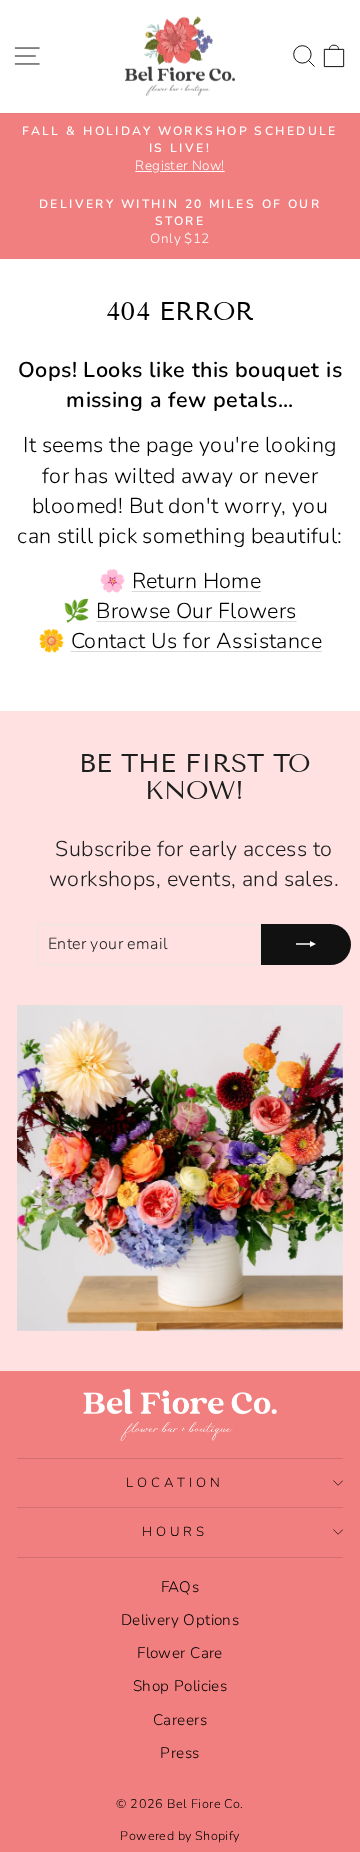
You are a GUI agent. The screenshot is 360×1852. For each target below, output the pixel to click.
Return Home (197, 581)
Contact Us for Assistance (196, 641)
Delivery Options (180, 1620)
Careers (180, 1720)
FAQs (180, 1587)
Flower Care (180, 1653)
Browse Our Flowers (196, 611)
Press (179, 1753)
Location (175, 1483)
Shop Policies (180, 1686)
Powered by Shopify (179, 1835)
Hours (175, 1532)
